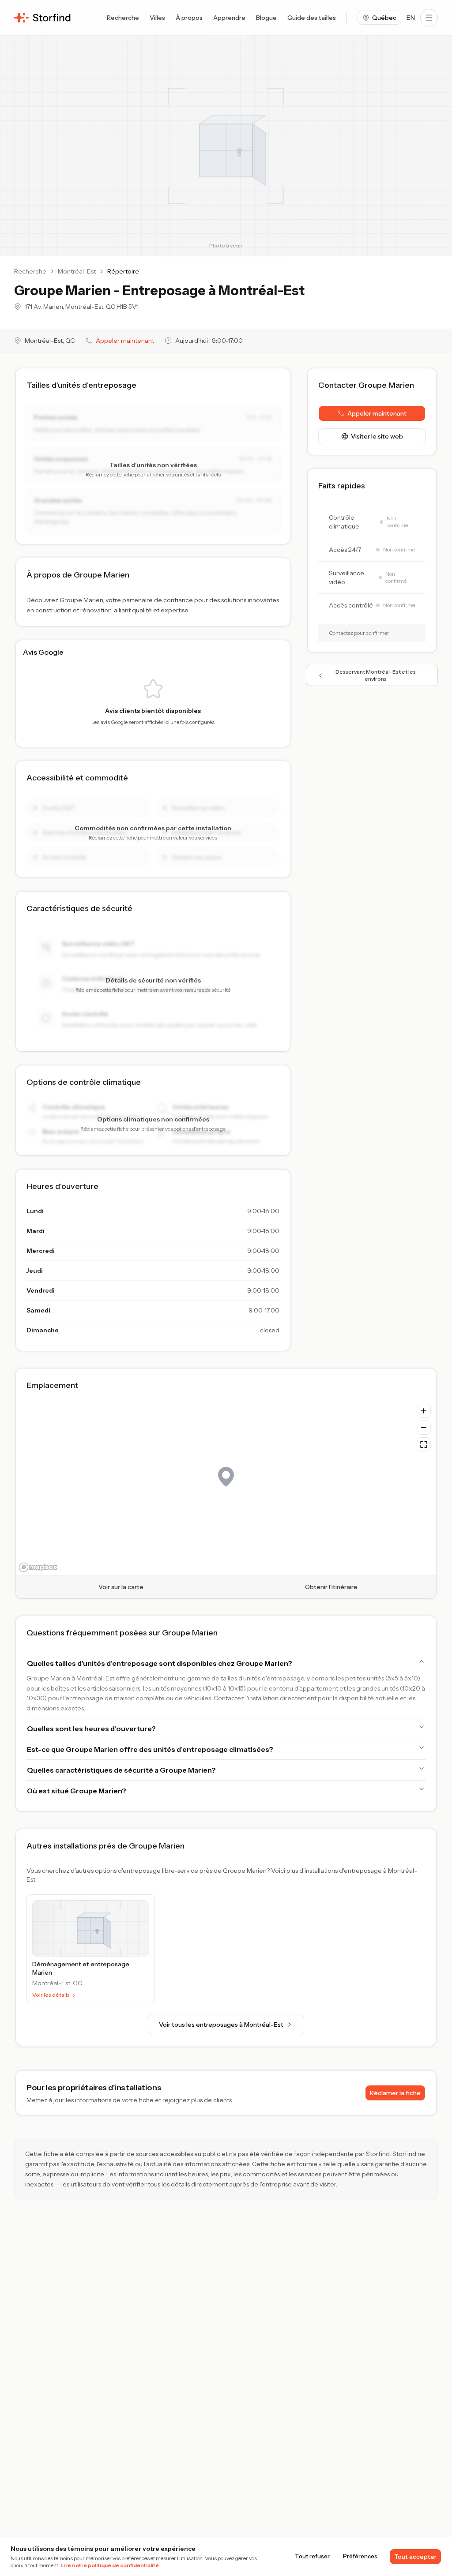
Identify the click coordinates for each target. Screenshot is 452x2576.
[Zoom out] (424, 1428)
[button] (372, 413)
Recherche (123, 18)
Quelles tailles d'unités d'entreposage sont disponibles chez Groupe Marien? (160, 1663)
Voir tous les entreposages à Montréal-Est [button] (221, 2025)
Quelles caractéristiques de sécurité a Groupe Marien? (121, 1770)
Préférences (360, 2556)
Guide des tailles (312, 18)
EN (411, 18)
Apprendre (229, 18)
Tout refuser (312, 2556)
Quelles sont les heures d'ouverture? (91, 1729)
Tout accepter (415, 2557)
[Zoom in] (424, 1411)
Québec (384, 18)
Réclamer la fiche (395, 2093)
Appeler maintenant (125, 341)
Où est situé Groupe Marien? (77, 1791)
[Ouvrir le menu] (429, 18)
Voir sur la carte (121, 1587)
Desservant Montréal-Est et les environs (376, 675)
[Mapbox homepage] (38, 1567)
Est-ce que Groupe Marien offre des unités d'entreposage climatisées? (150, 1749)
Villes (157, 18)
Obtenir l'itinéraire (331, 1587)
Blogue (266, 18)
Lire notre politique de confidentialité (110, 2565)
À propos (189, 18)
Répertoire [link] (123, 271)
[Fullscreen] (424, 1444)
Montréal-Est (77, 271)
